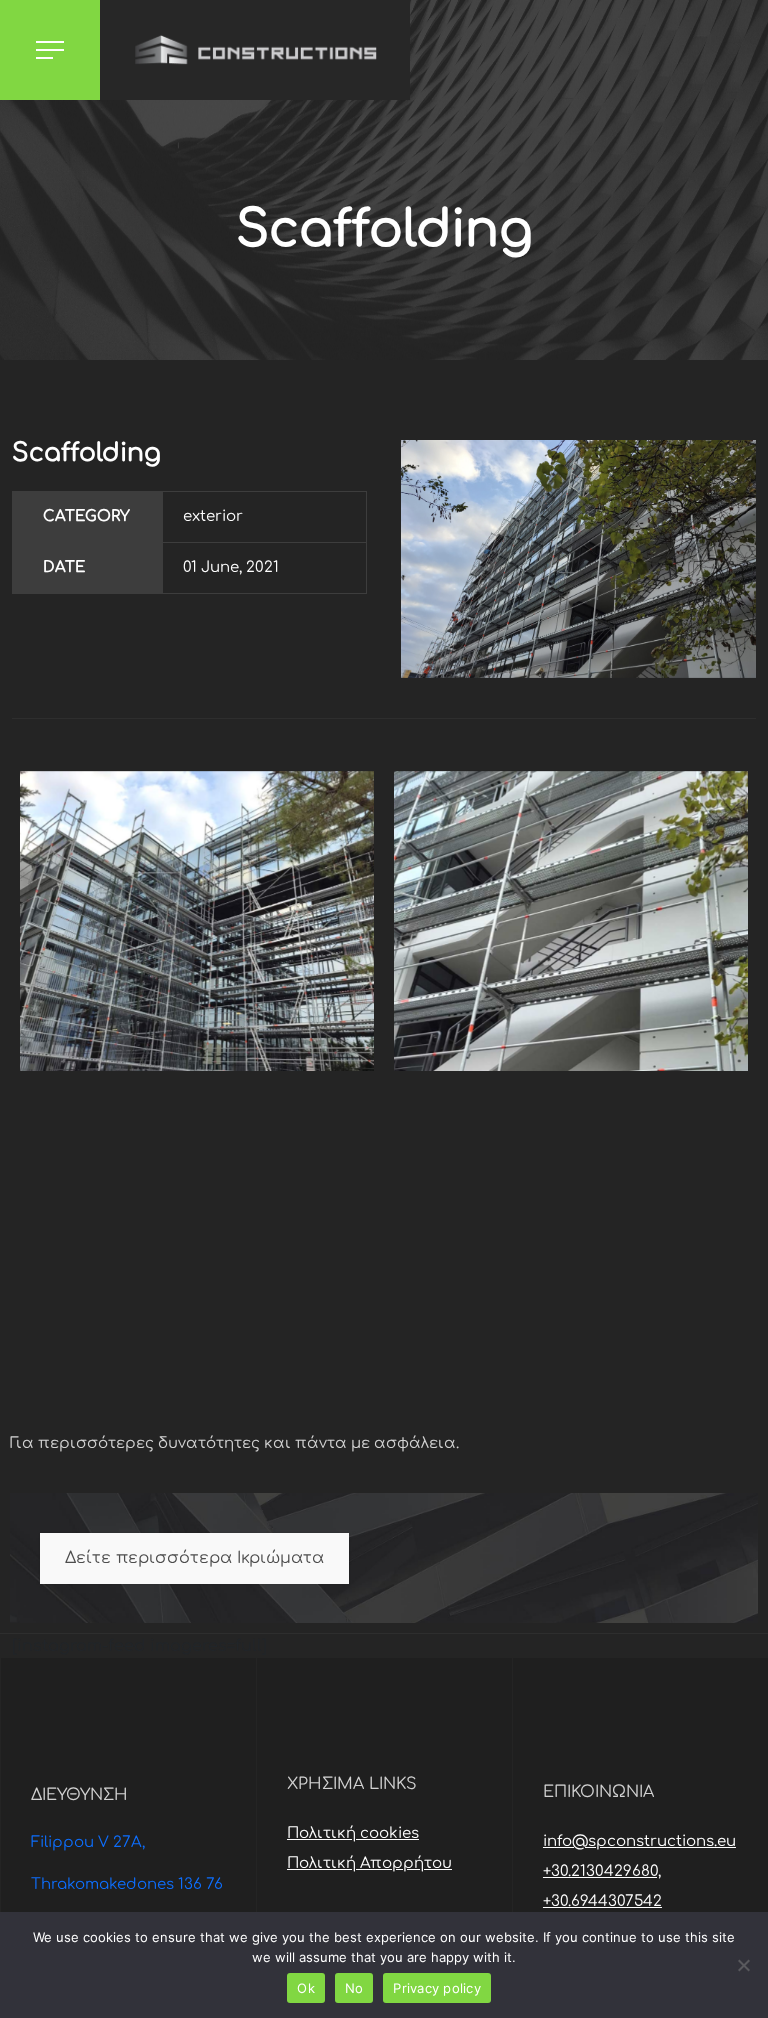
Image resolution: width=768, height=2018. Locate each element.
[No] (743, 1965)
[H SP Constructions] (255, 49)
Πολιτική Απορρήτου (369, 1863)
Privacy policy (437, 1988)
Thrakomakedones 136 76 (127, 1884)
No (354, 1988)
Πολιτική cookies (353, 1833)
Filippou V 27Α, (88, 1842)
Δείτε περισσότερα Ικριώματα (194, 1558)
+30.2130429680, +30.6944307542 (602, 1886)
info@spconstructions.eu (639, 1841)
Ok (306, 1988)
